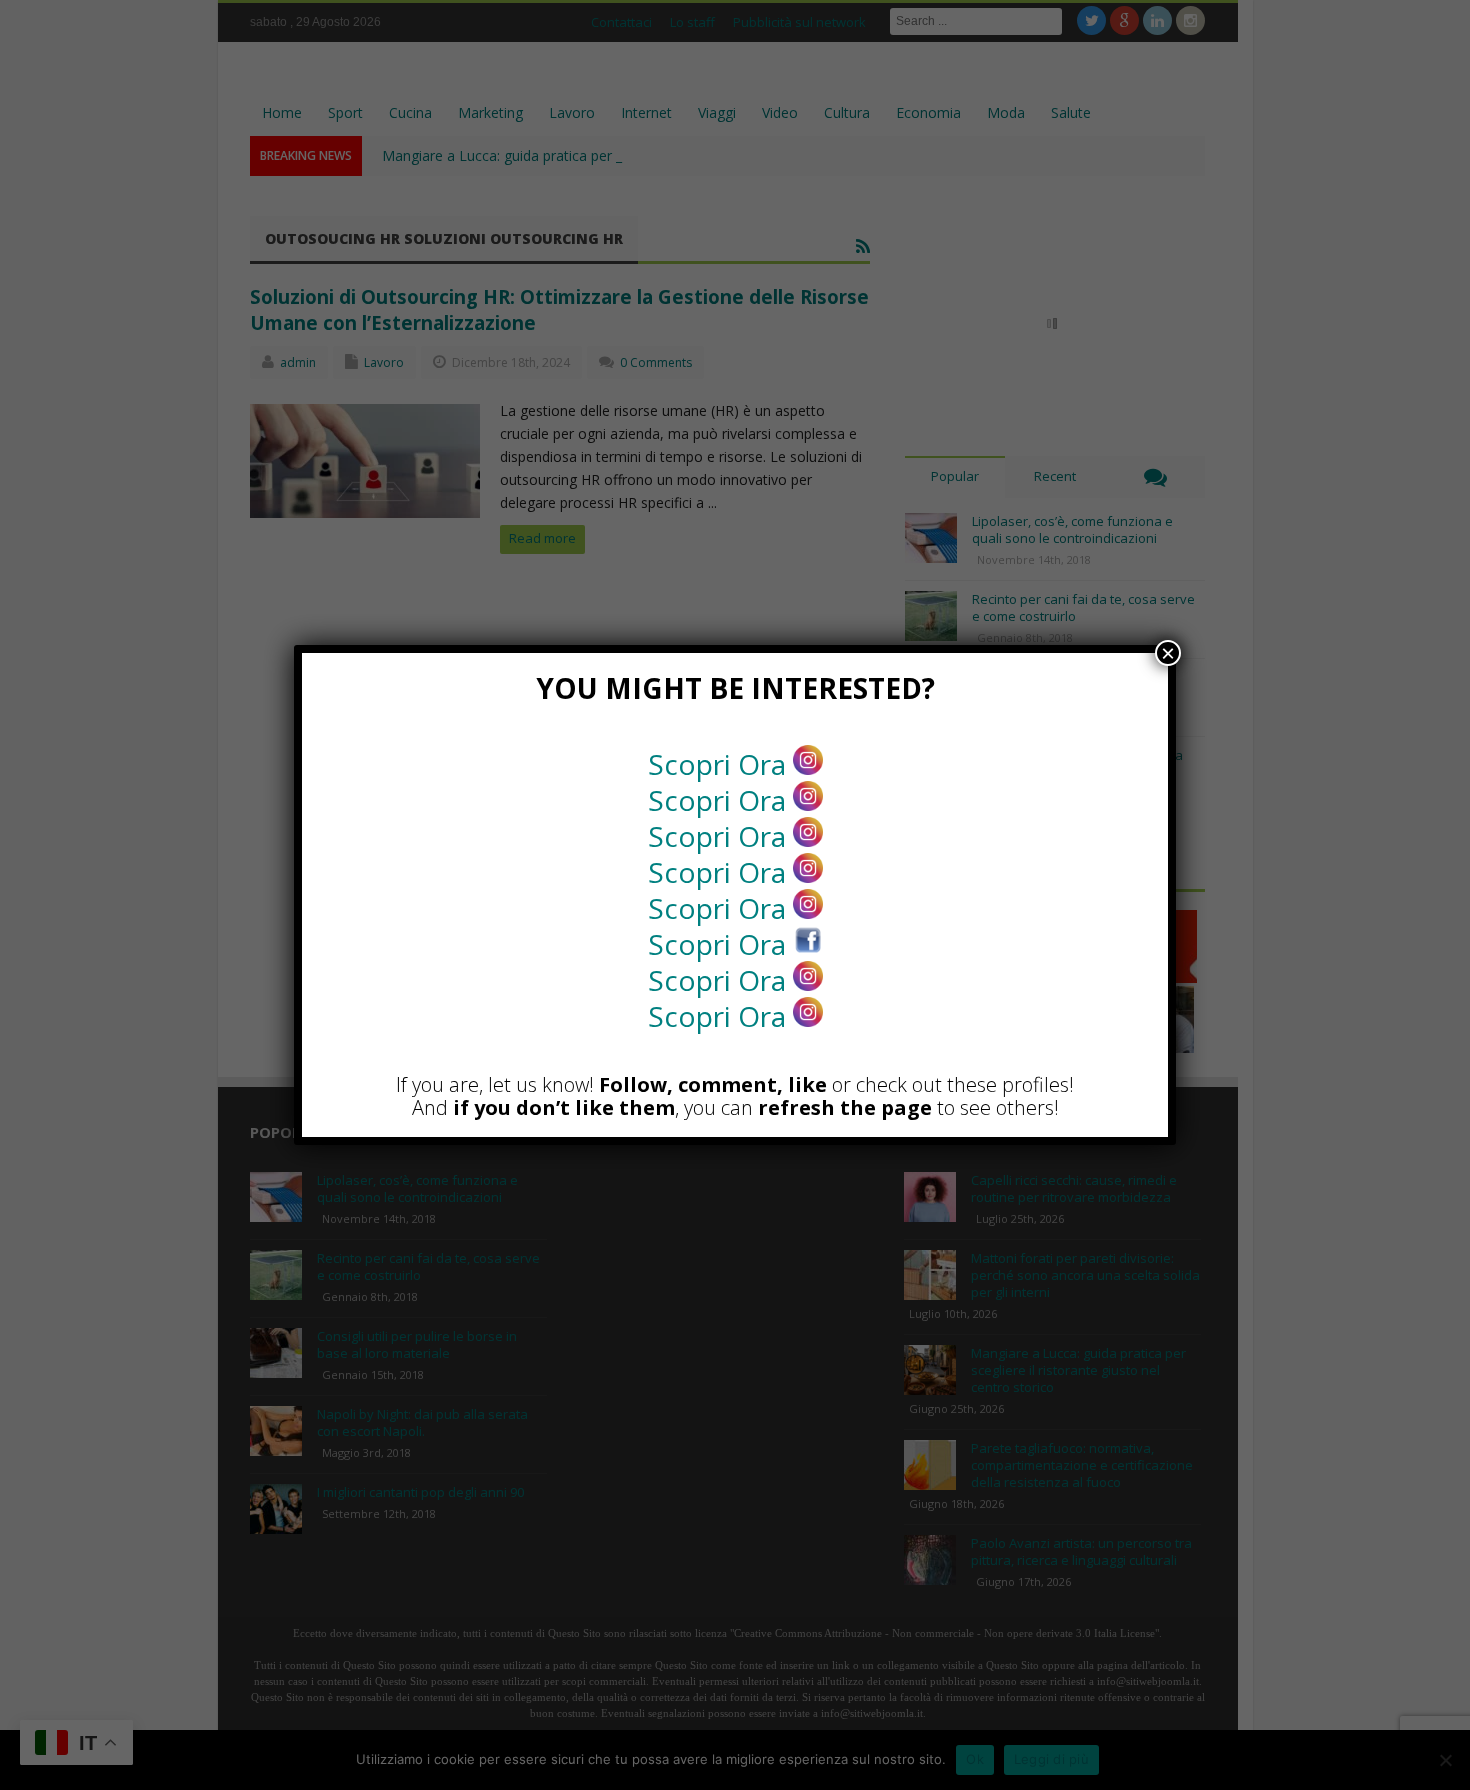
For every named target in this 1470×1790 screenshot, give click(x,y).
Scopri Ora (720, 764)
